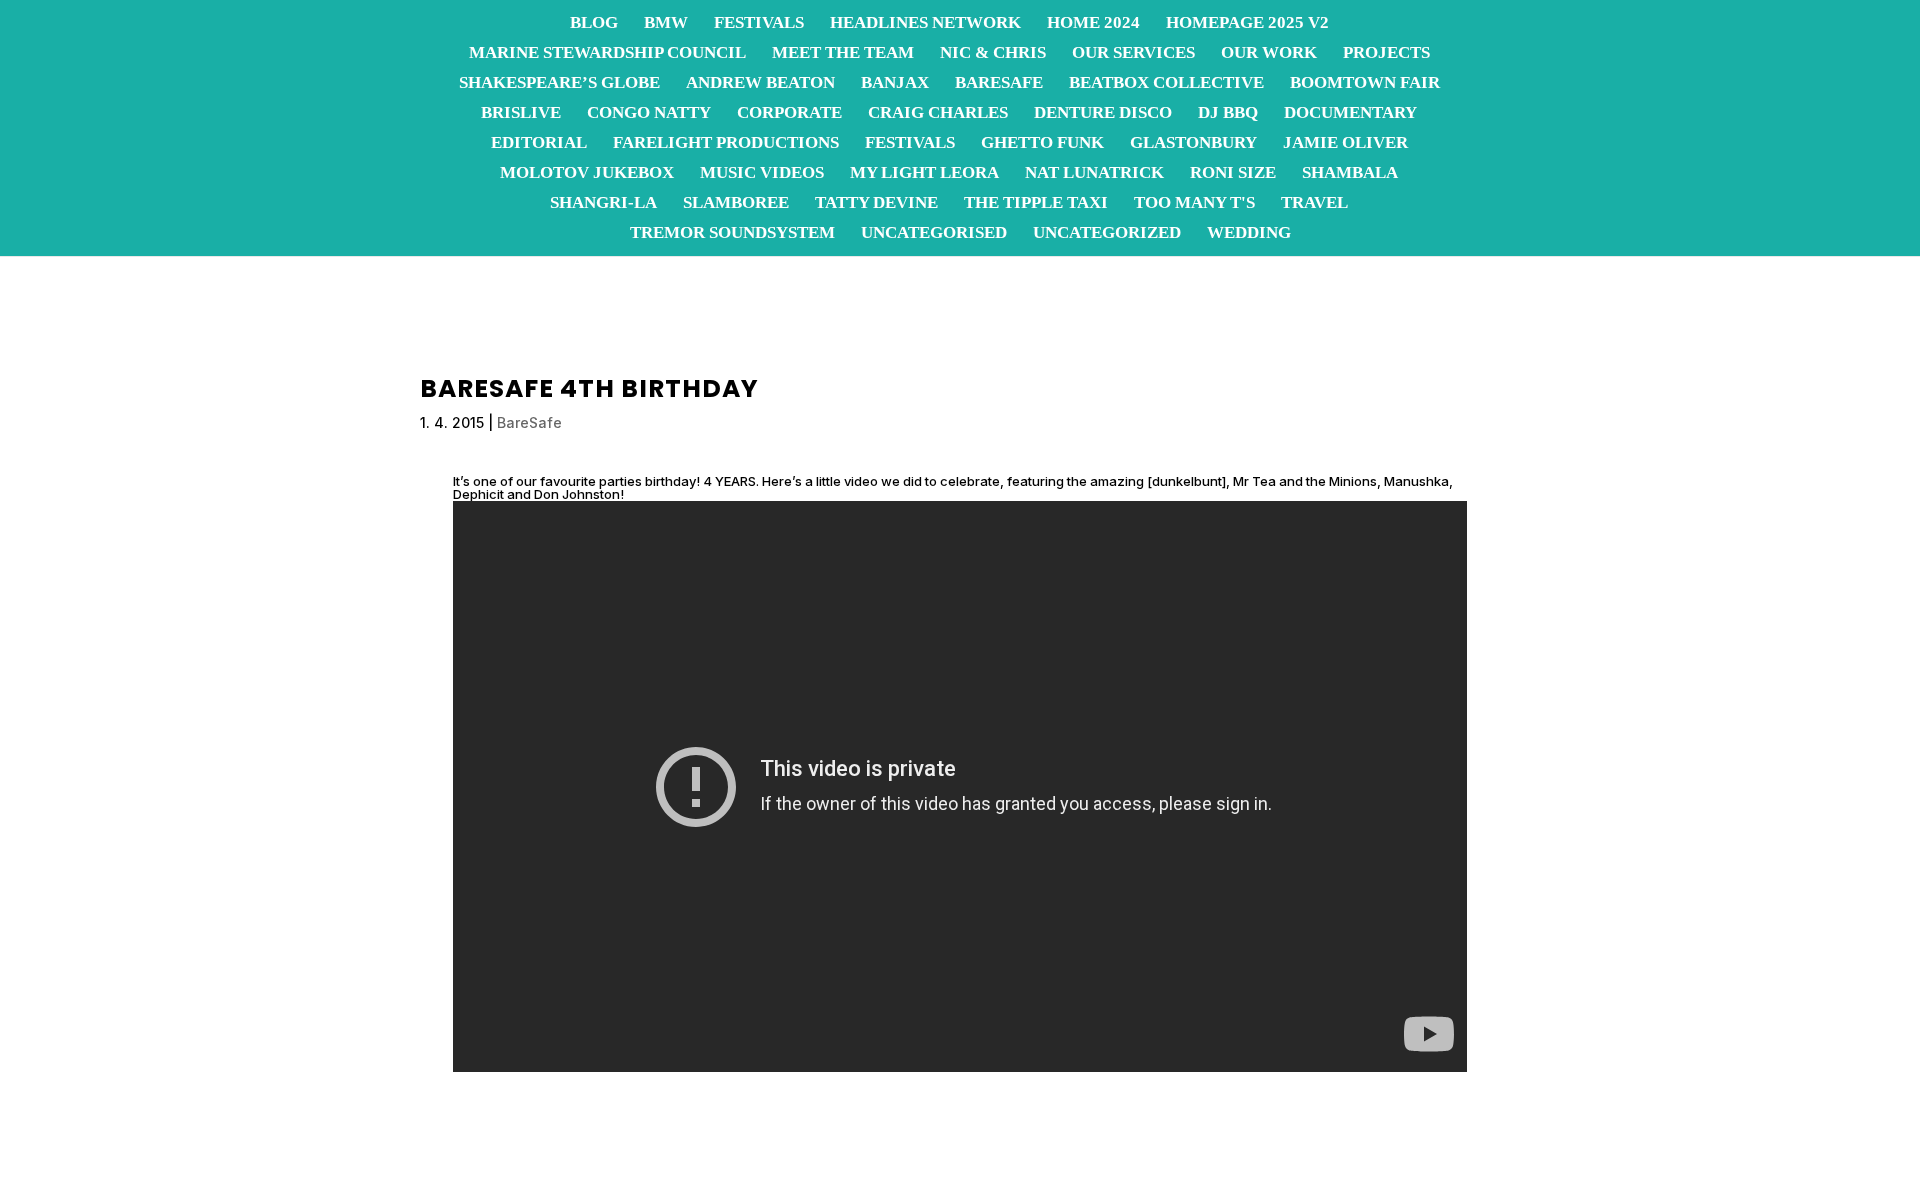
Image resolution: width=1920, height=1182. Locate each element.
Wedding (1249, 234)
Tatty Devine (876, 204)
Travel (1314, 204)
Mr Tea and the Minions (1305, 481)
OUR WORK (1269, 54)
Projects (1386, 54)
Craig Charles (938, 114)
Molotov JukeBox (587, 174)
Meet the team (843, 54)
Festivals (759, 24)
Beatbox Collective (1166, 84)
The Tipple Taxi (1036, 204)
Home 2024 (1093, 24)
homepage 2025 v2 (1247, 24)
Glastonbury (1193, 144)
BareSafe (999, 84)
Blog (594, 24)
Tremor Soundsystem (732, 234)
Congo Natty (649, 114)
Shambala (1350, 174)
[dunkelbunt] (1186, 481)
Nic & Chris (993, 54)
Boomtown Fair (1365, 84)
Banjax (895, 84)
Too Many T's (1194, 204)
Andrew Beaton (760, 84)
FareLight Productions (726, 144)
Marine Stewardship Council (607, 54)
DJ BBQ (1228, 114)
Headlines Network (925, 24)
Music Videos (762, 174)
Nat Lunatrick (1094, 174)
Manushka (1416, 481)
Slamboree (736, 204)
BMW (666, 24)
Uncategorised (934, 234)
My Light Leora (924, 174)
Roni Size (1233, 174)
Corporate (789, 114)
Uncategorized (1107, 234)
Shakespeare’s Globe (559, 84)
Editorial (539, 144)
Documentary (1350, 114)
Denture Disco (1103, 114)
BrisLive (521, 114)
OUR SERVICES (1133, 54)
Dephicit (478, 494)
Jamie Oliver (1345, 144)
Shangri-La (603, 204)
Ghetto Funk (1042, 144)
